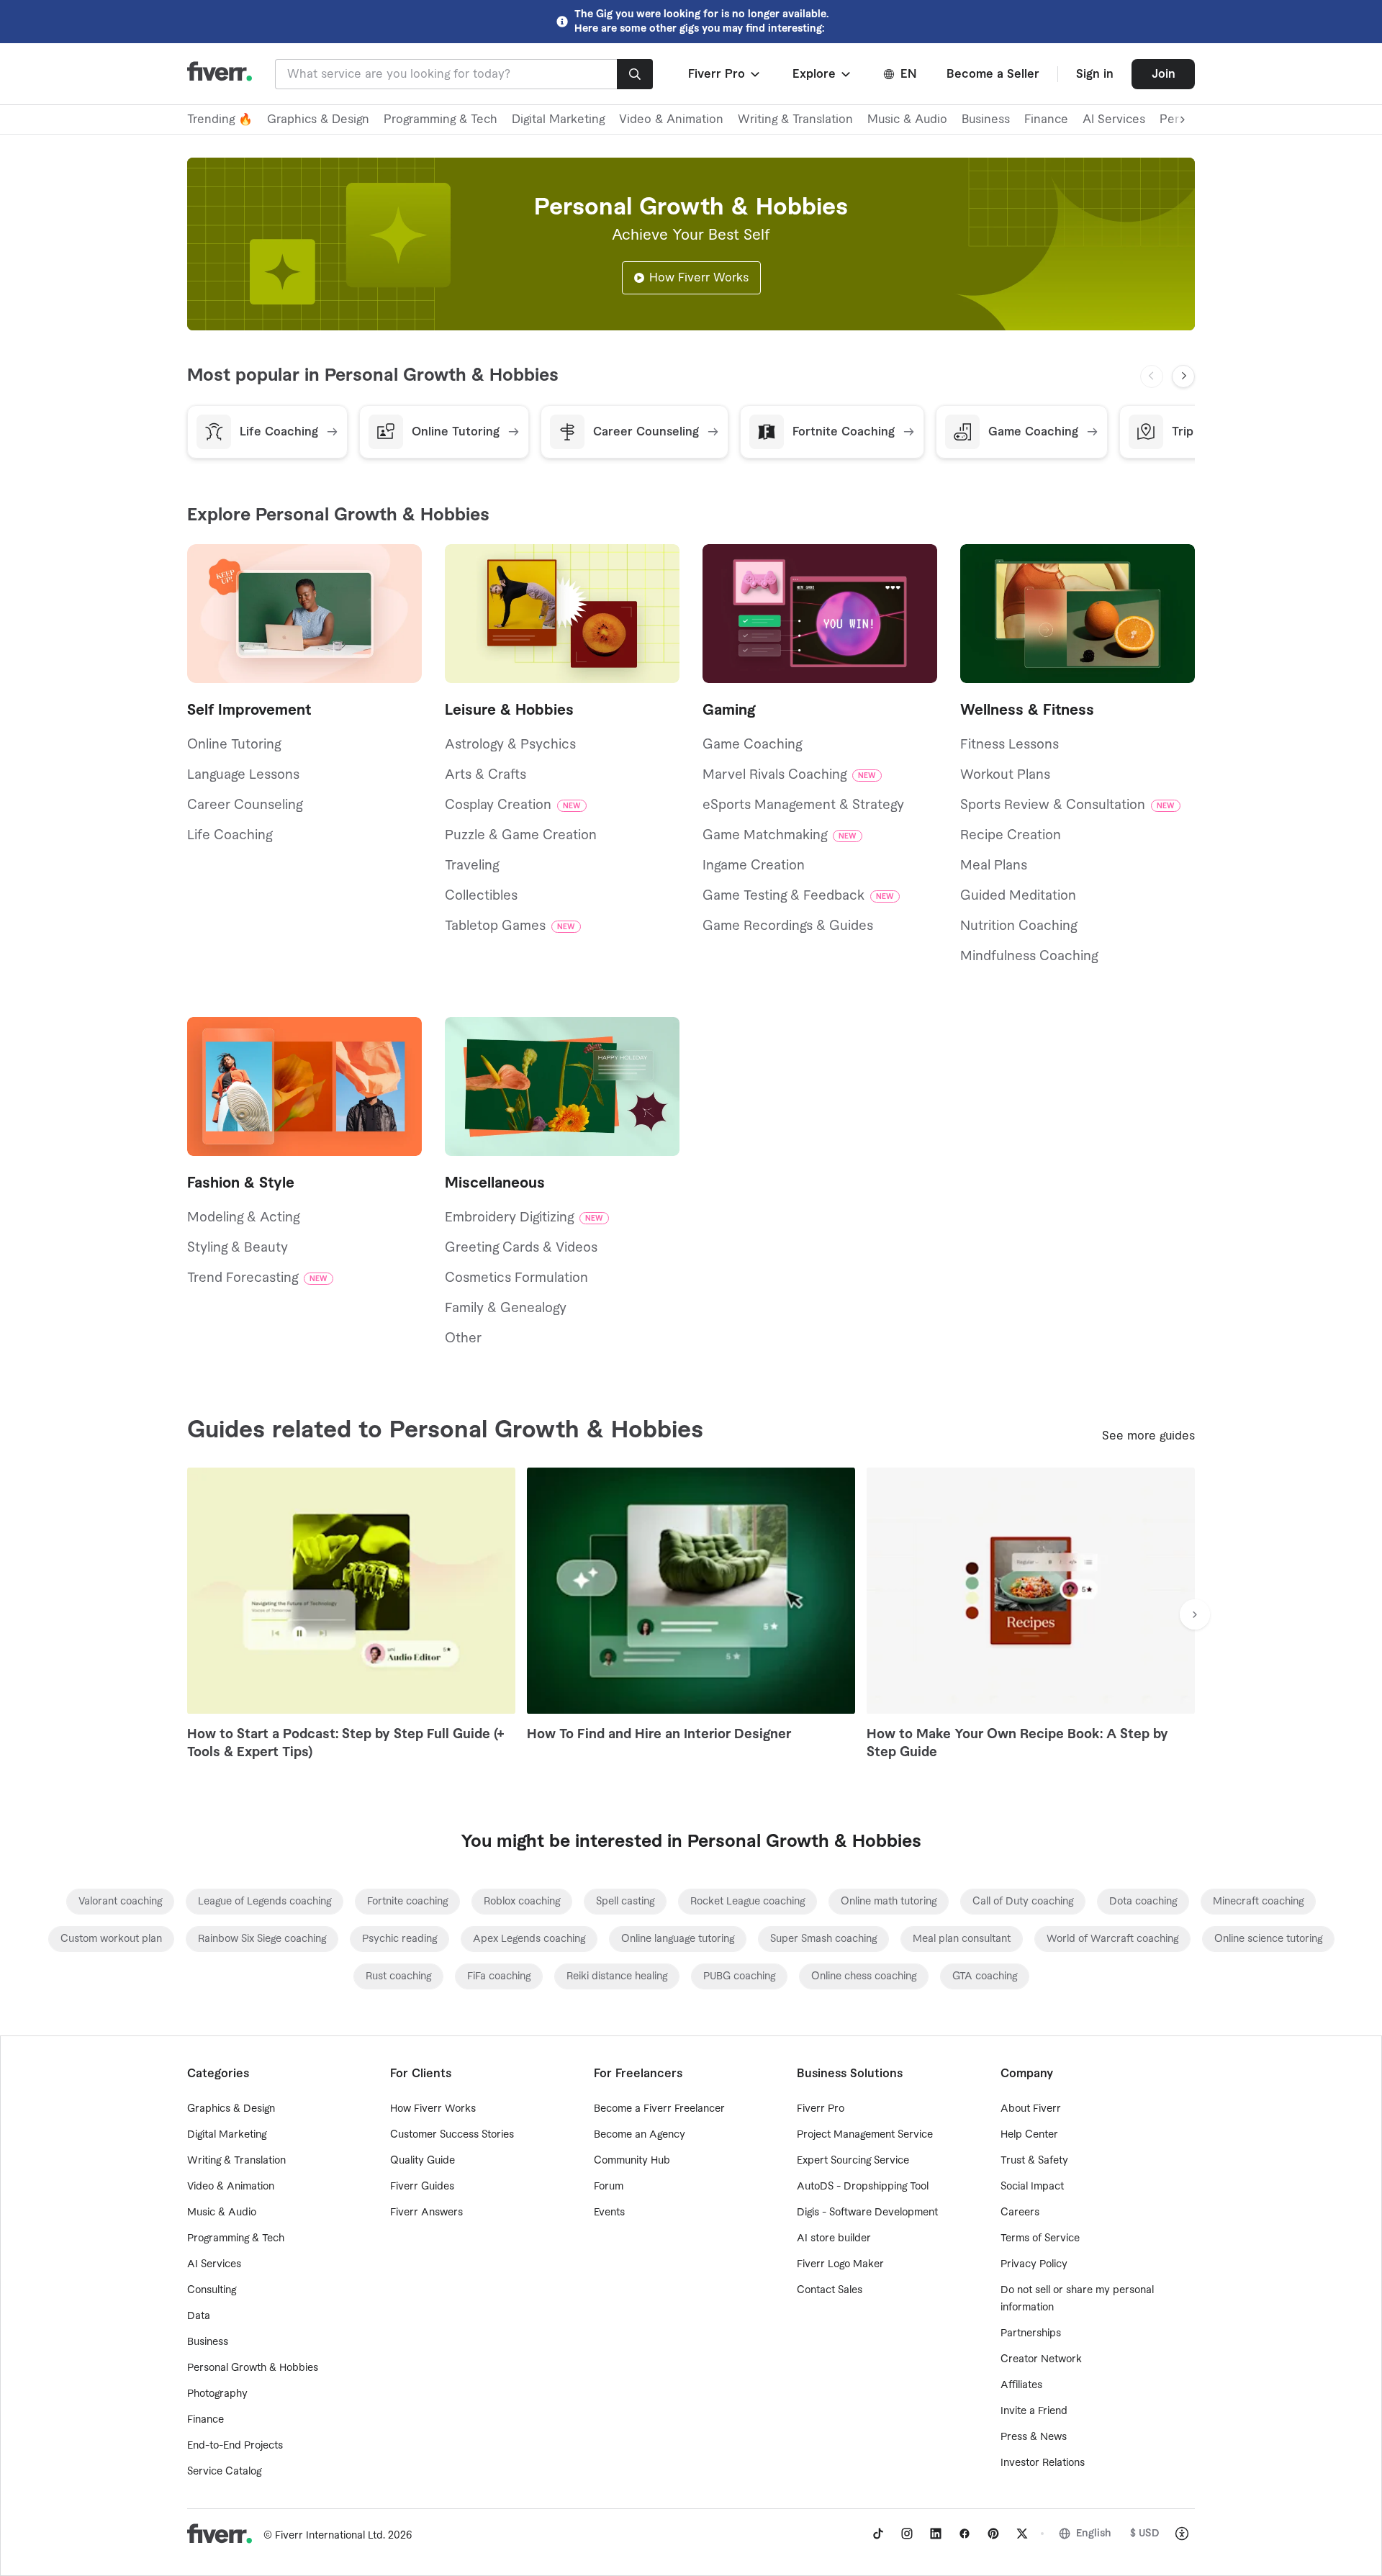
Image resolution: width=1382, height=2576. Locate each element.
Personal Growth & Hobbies (253, 2368)
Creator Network (1041, 2359)
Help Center (1029, 2135)
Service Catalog (224, 2472)
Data (199, 2316)
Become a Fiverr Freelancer (659, 2109)
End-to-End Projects (235, 2446)
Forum (609, 2187)
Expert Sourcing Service (853, 2161)
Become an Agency (640, 2135)
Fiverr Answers (426, 2213)
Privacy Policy (1034, 2264)
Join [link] (1164, 74)
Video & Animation (671, 119)
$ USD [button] (1145, 2534)
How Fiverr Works (699, 278)
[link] (120, 1902)
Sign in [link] (1095, 74)
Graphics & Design (318, 119)
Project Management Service (865, 2135)
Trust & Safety (1034, 2161)
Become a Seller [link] (993, 74)
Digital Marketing (558, 119)
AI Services (1114, 119)
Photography (217, 2394)
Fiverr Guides (422, 2187)
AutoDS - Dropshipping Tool (863, 2187)
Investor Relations (1043, 2463)
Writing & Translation (795, 119)
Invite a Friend (1034, 2411)
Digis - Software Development (867, 2213)
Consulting (212, 2290)
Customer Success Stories (452, 2135)
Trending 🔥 (220, 119)
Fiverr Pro (821, 2109)
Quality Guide (423, 2161)
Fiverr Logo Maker (840, 2264)
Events (609, 2213)
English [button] (1094, 2534)
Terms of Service (1040, 2238)
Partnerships (1031, 2333)
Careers (1020, 2213)
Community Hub (632, 2161)
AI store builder (834, 2238)
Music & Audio (907, 119)
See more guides (1148, 1436)
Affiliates (1021, 2385)
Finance (1046, 119)
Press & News (1034, 2437)
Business (986, 119)
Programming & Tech (441, 119)
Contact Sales (830, 2290)
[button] (725, 74)
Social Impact (1032, 2187)
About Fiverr (1031, 2109)
